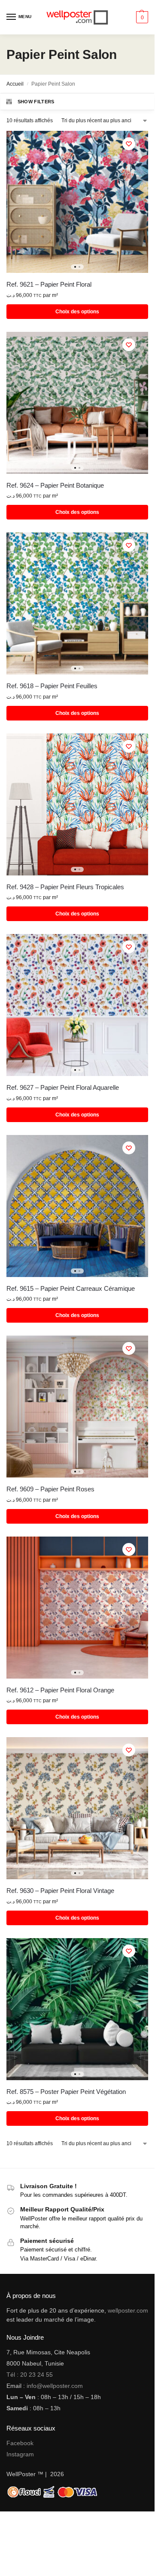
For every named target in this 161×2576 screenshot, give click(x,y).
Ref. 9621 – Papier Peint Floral (49, 284)
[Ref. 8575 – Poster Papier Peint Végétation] (77, 2009)
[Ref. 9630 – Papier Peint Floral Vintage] (77, 1808)
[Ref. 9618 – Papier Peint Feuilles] (77, 603)
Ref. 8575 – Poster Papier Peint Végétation (66, 2092)
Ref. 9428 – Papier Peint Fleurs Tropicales (65, 887)
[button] (141, 17)
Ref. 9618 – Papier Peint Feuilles (52, 686)
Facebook (20, 2443)
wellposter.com (128, 2310)
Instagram (20, 2454)
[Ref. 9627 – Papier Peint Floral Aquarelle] (77, 1005)
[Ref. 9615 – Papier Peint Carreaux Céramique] (77, 1206)
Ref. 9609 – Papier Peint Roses (50, 1489)
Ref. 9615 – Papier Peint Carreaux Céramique (71, 1288)
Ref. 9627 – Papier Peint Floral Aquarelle (63, 1087)
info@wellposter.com (55, 2386)
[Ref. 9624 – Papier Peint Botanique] (77, 403)
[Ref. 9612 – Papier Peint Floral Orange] (77, 1608)
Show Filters (36, 102)
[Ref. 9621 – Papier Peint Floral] (77, 202)
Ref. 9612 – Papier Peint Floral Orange (60, 1690)
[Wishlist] (129, 144)
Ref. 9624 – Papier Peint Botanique (55, 485)
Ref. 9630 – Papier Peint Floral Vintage (60, 1891)
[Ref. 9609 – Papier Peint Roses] (77, 1407)
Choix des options (77, 312)
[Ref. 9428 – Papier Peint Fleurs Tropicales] (77, 804)
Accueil (15, 84)
